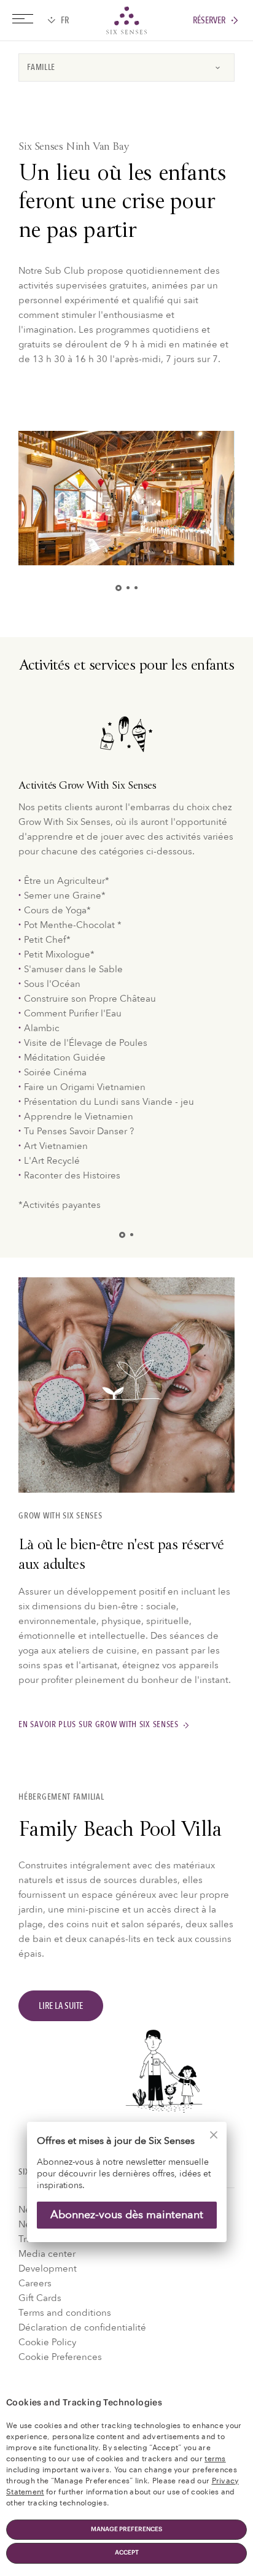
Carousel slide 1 (121, 588)
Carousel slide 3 (136, 588)
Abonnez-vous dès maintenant (127, 2215)
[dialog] (126, 2190)
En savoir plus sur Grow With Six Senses (99, 1725)
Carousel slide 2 (128, 588)
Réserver (209, 21)
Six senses (126, 20)
